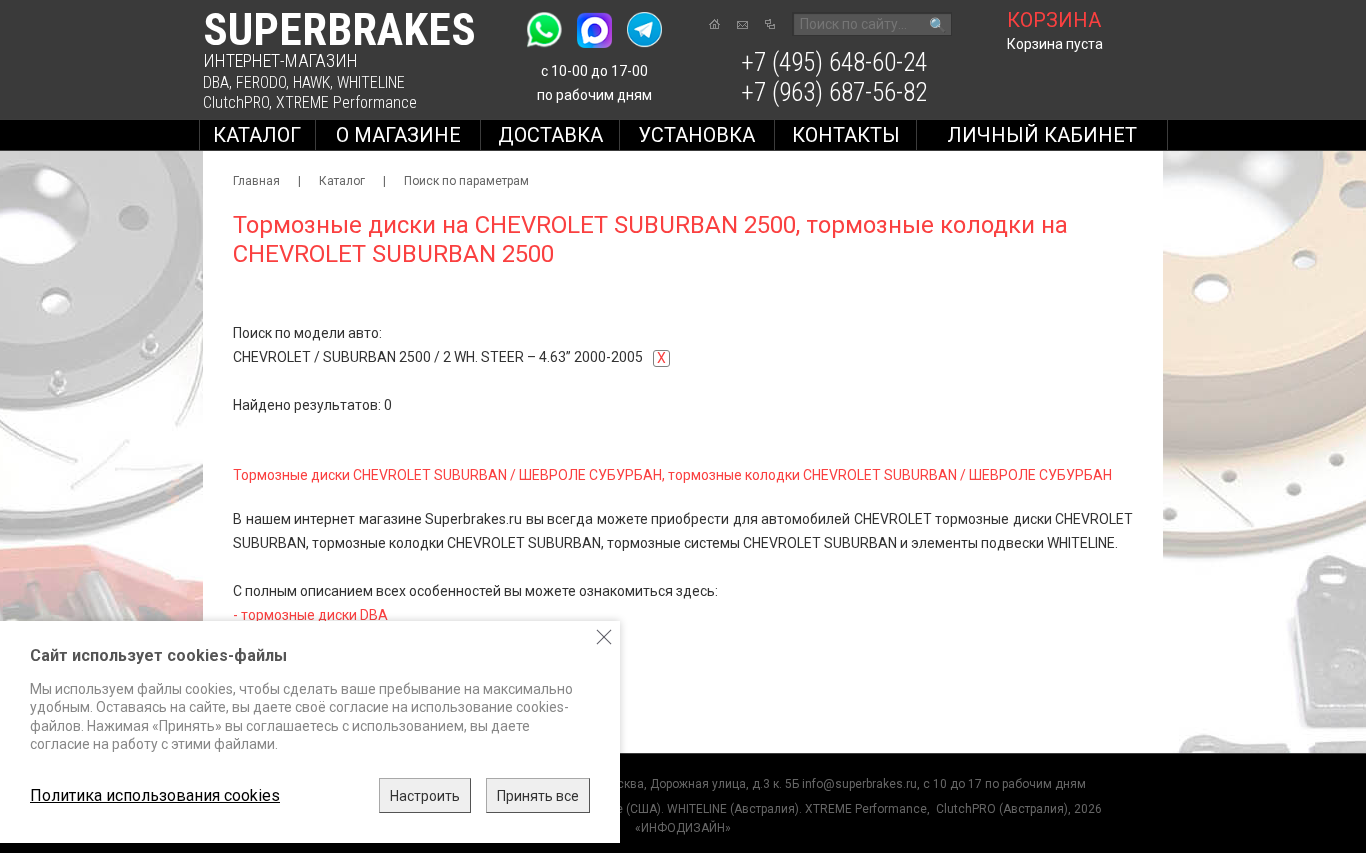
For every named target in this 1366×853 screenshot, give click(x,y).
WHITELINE (371, 82)
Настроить (425, 796)
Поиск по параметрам (466, 181)
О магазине (398, 135)
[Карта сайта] (770, 24)
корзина (1054, 20)
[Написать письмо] (742, 25)
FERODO (261, 82)
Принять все (538, 796)
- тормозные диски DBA (310, 615)
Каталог (257, 135)
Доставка (550, 135)
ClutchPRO (236, 102)
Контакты (846, 135)
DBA (216, 82)
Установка (696, 135)
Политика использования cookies (155, 795)
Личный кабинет (1042, 135)
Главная (256, 181)
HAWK (311, 82)
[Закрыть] (604, 637)
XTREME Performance (346, 102)
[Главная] (714, 24)
